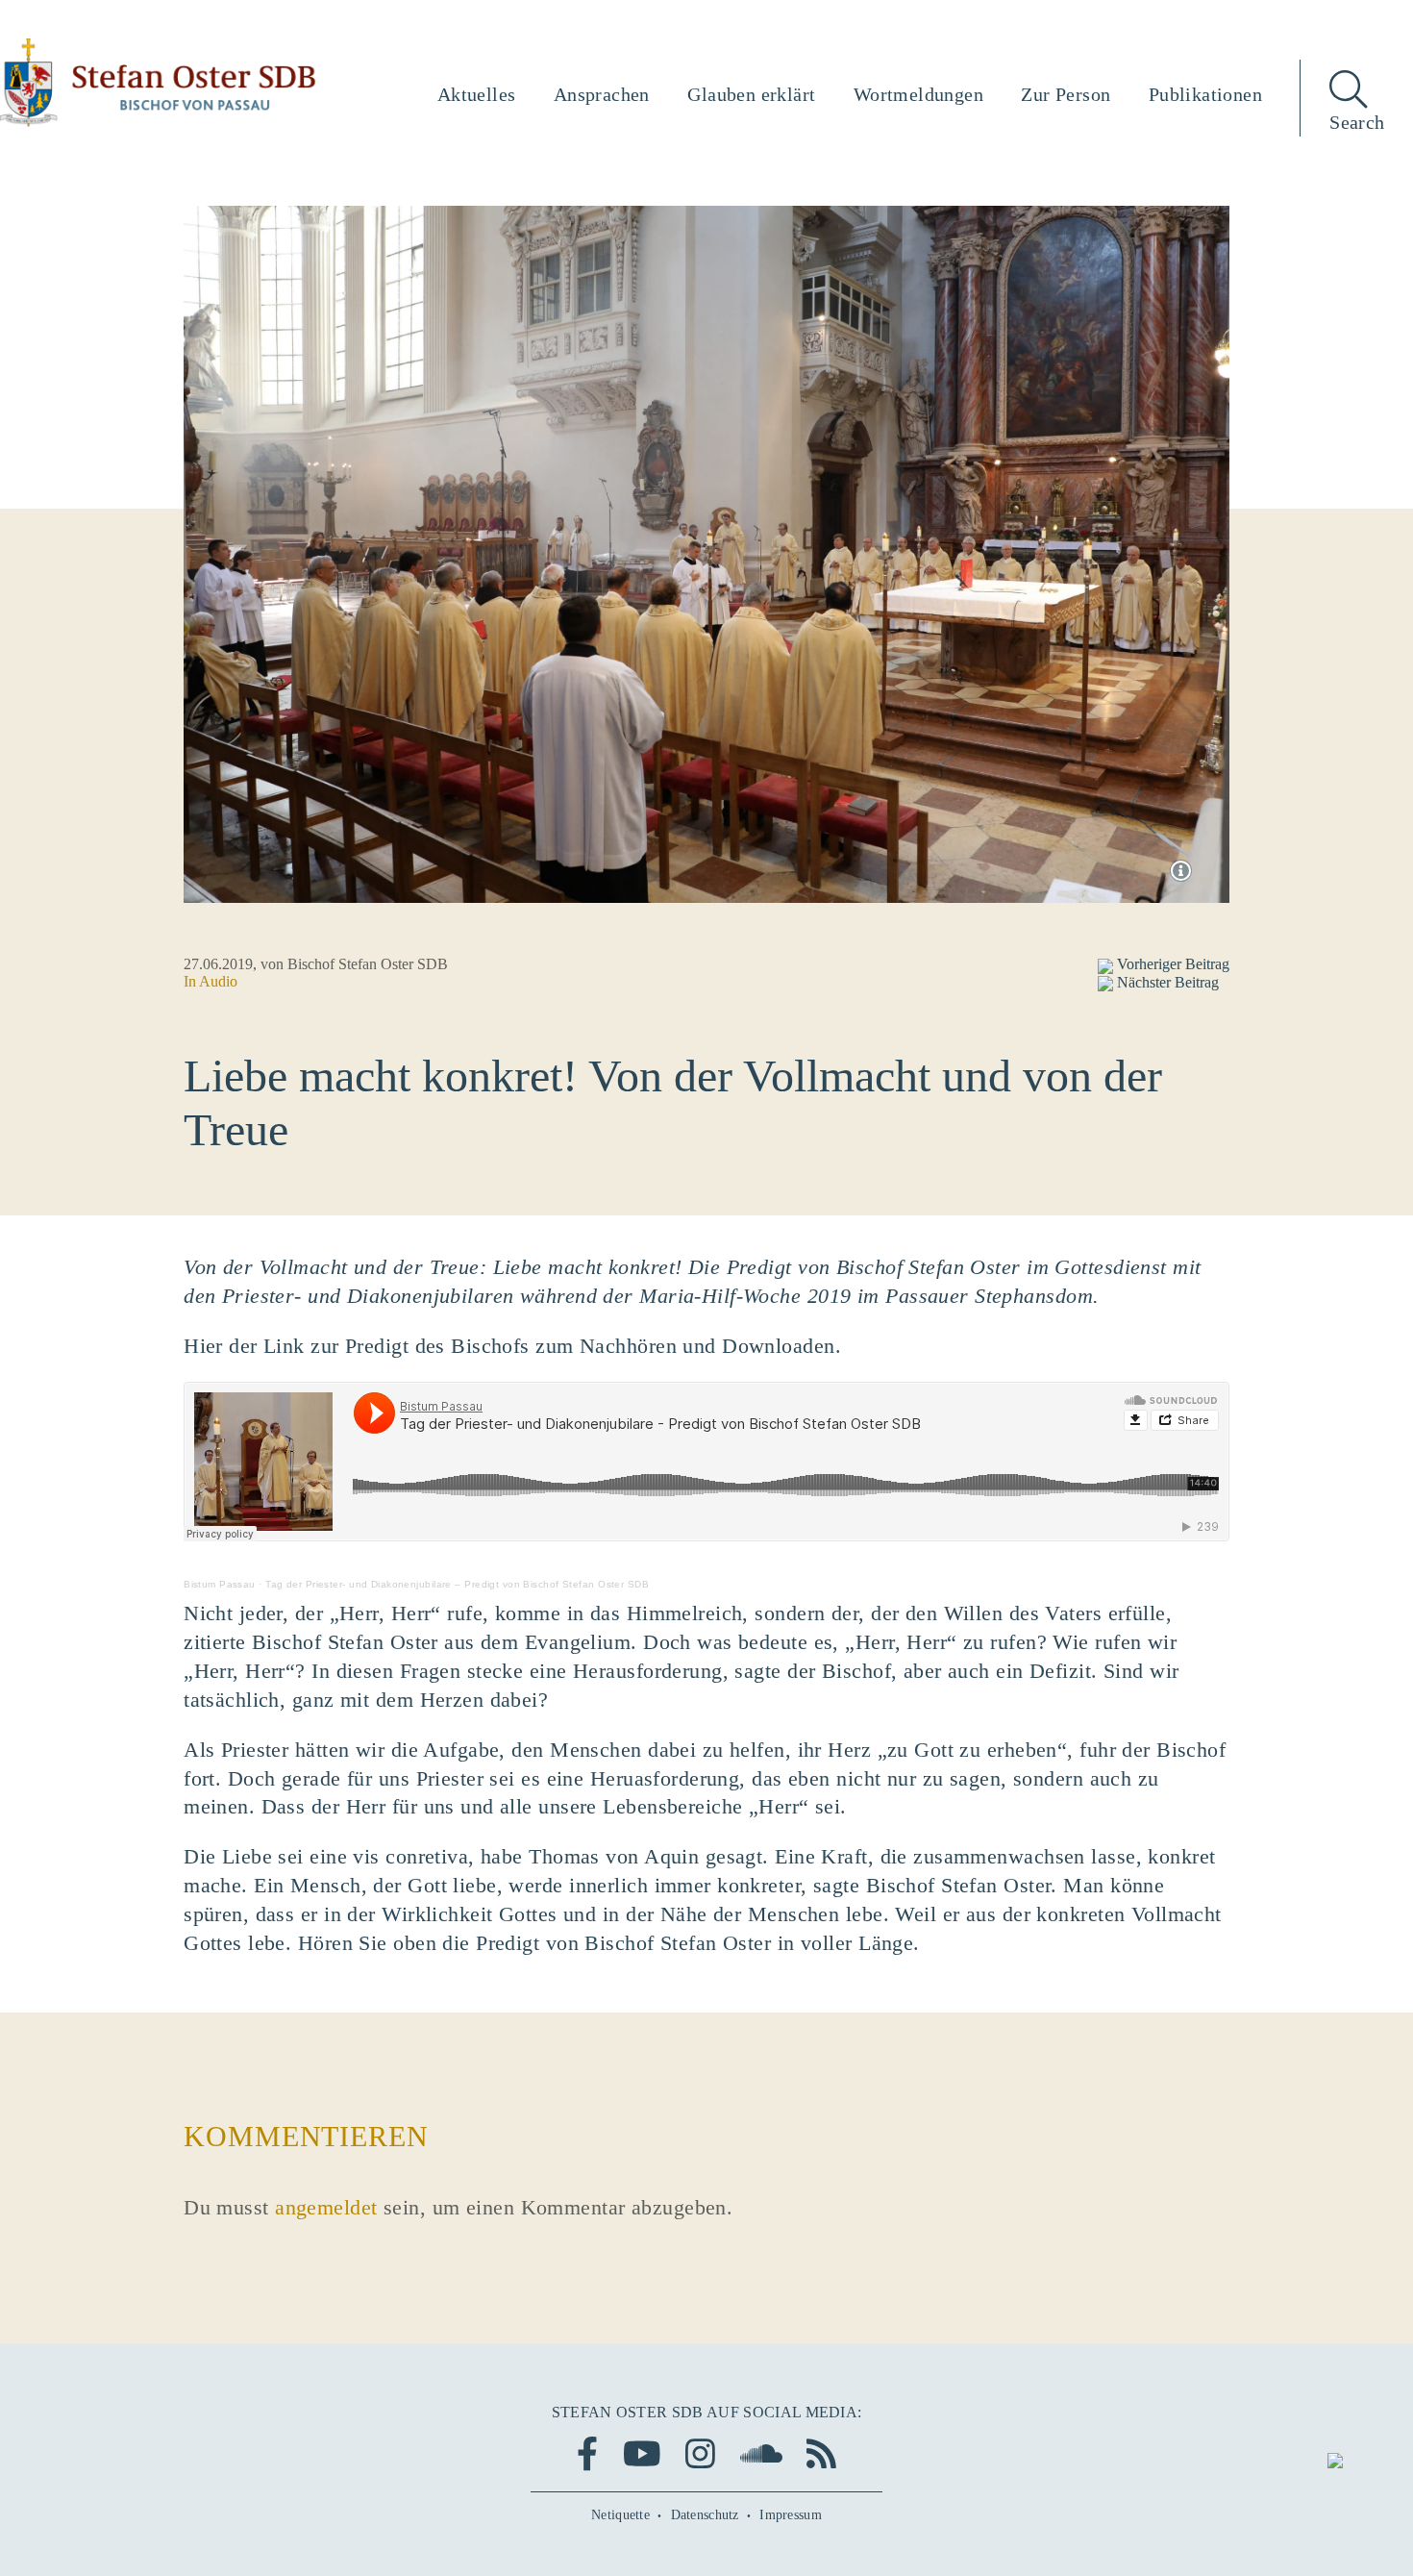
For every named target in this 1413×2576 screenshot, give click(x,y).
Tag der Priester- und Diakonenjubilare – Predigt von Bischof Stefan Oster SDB (457, 1584)
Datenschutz (705, 2515)
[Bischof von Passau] (159, 83)
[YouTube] (642, 2453)
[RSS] (821, 2453)
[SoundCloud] (761, 2453)
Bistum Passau (220, 1584)
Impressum (791, 2515)
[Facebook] (587, 2453)
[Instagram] (700, 2453)
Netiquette (620, 2515)
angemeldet (326, 2207)
